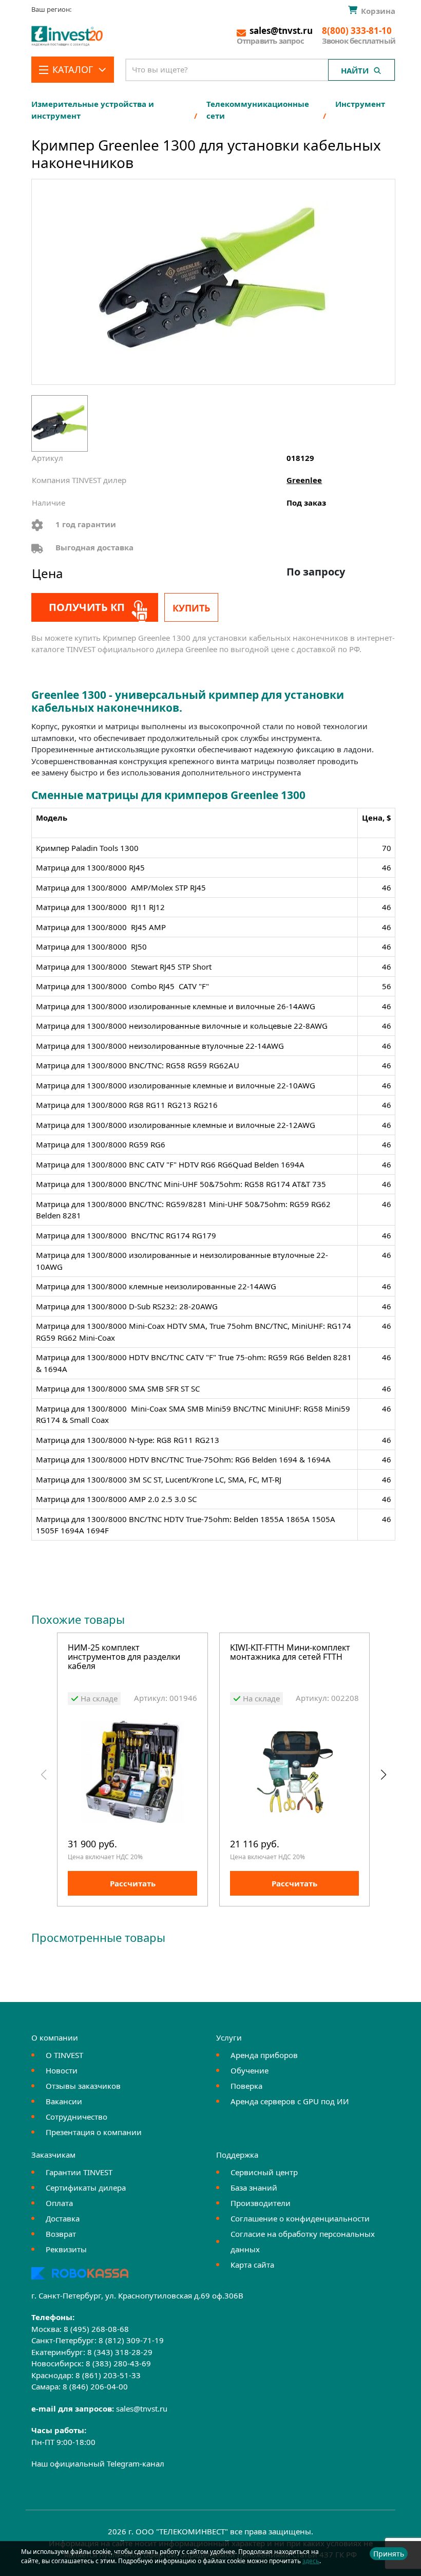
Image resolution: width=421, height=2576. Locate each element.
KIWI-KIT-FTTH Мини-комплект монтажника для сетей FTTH (290, 1653)
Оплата (59, 2203)
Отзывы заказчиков (83, 2086)
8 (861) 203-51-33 (108, 2375)
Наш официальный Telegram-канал (98, 2463)
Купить (191, 608)
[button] (383, 1775)
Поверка (246, 2086)
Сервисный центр (264, 2172)
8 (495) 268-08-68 (96, 2329)
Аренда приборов (264, 2055)
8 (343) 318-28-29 (120, 2352)
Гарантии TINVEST (79, 2172)
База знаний (254, 2188)
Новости (62, 2070)
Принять (389, 2554)
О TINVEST (64, 2055)
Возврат (61, 2234)
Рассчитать (133, 1883)
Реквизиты (66, 2249)
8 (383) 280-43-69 (118, 2363)
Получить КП (87, 607)
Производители (261, 2203)
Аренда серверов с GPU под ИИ (290, 2101)
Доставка (63, 2218)
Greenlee (304, 480)
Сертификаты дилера (86, 2188)
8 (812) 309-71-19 (131, 2340)
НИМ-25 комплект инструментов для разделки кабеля (124, 1657)
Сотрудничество (76, 2117)
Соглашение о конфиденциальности (300, 2218)
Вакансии (64, 2101)
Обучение (250, 2070)
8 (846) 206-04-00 (95, 2386)
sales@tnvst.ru (142, 2408)
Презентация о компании (94, 2132)
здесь (311, 2561)
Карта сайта (252, 2265)
